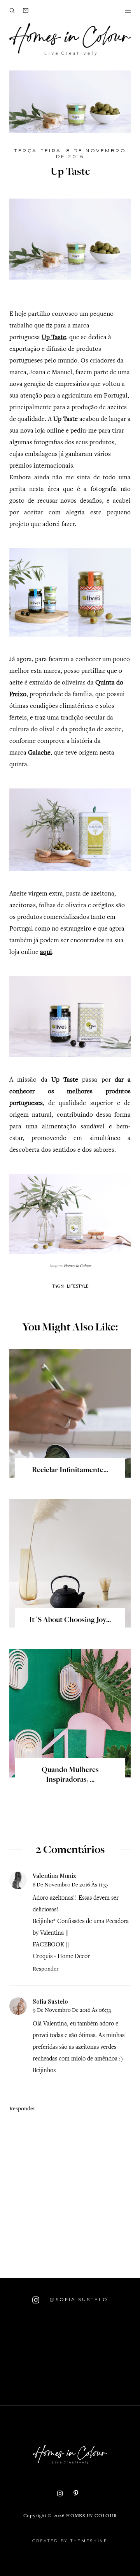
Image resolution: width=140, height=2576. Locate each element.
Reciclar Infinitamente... (70, 1471)
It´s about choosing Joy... (70, 1621)
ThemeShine (89, 2541)
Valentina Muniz (54, 1876)
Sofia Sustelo (50, 2001)
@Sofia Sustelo (78, 2300)
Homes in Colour (91, 2516)
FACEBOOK (48, 1945)
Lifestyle (78, 1286)
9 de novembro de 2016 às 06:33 (72, 2010)
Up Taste (54, 338)
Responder (46, 1969)
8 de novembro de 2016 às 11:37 (71, 1885)
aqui (46, 953)
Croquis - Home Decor (61, 1957)
